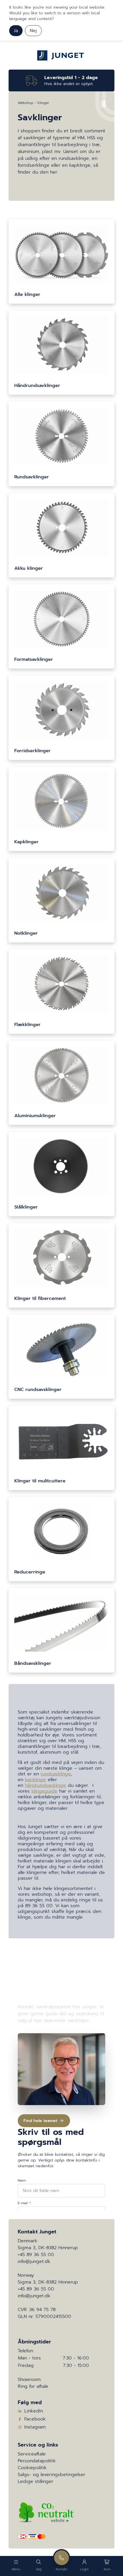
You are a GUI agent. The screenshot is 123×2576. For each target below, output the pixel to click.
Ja (16, 31)
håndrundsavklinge (45, 1785)
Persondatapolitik (37, 2461)
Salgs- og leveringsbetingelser (51, 2475)
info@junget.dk (34, 2261)
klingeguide (44, 1791)
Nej (33, 31)
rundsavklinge (56, 1774)
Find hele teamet (40, 2121)
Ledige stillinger (35, 2481)
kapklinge (35, 1780)
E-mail (24, 2203)
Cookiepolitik (32, 2468)
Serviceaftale (32, 2454)
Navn (22, 2180)
